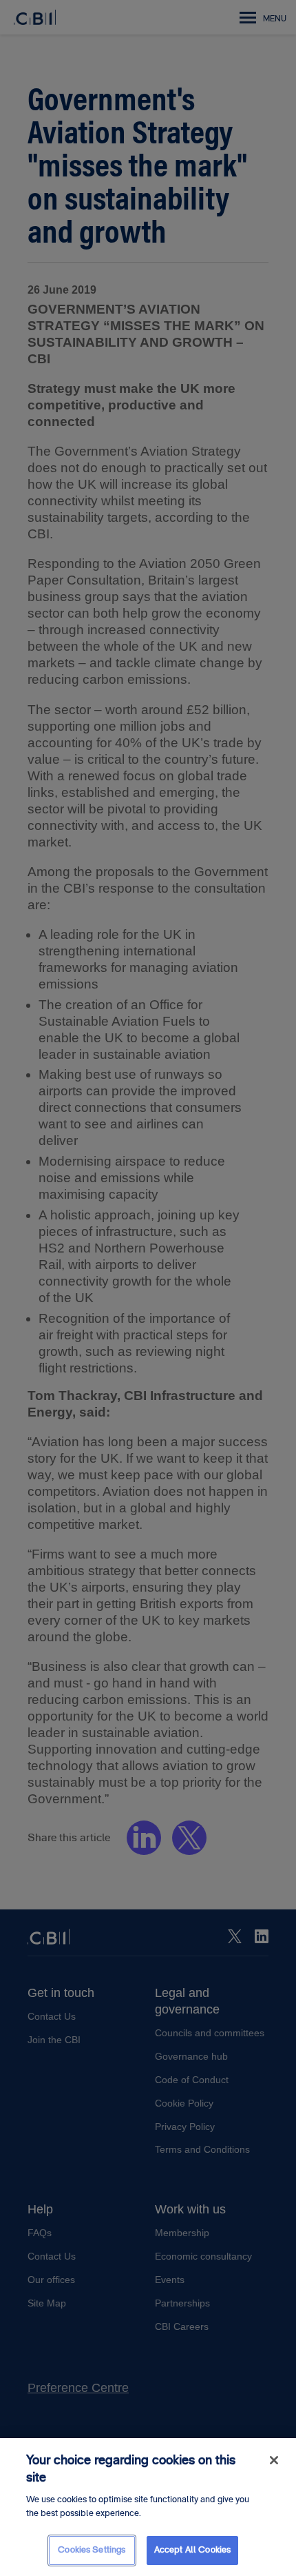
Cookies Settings (92, 2550)
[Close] (274, 2460)
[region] (148, 2507)
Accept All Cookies (192, 2550)
